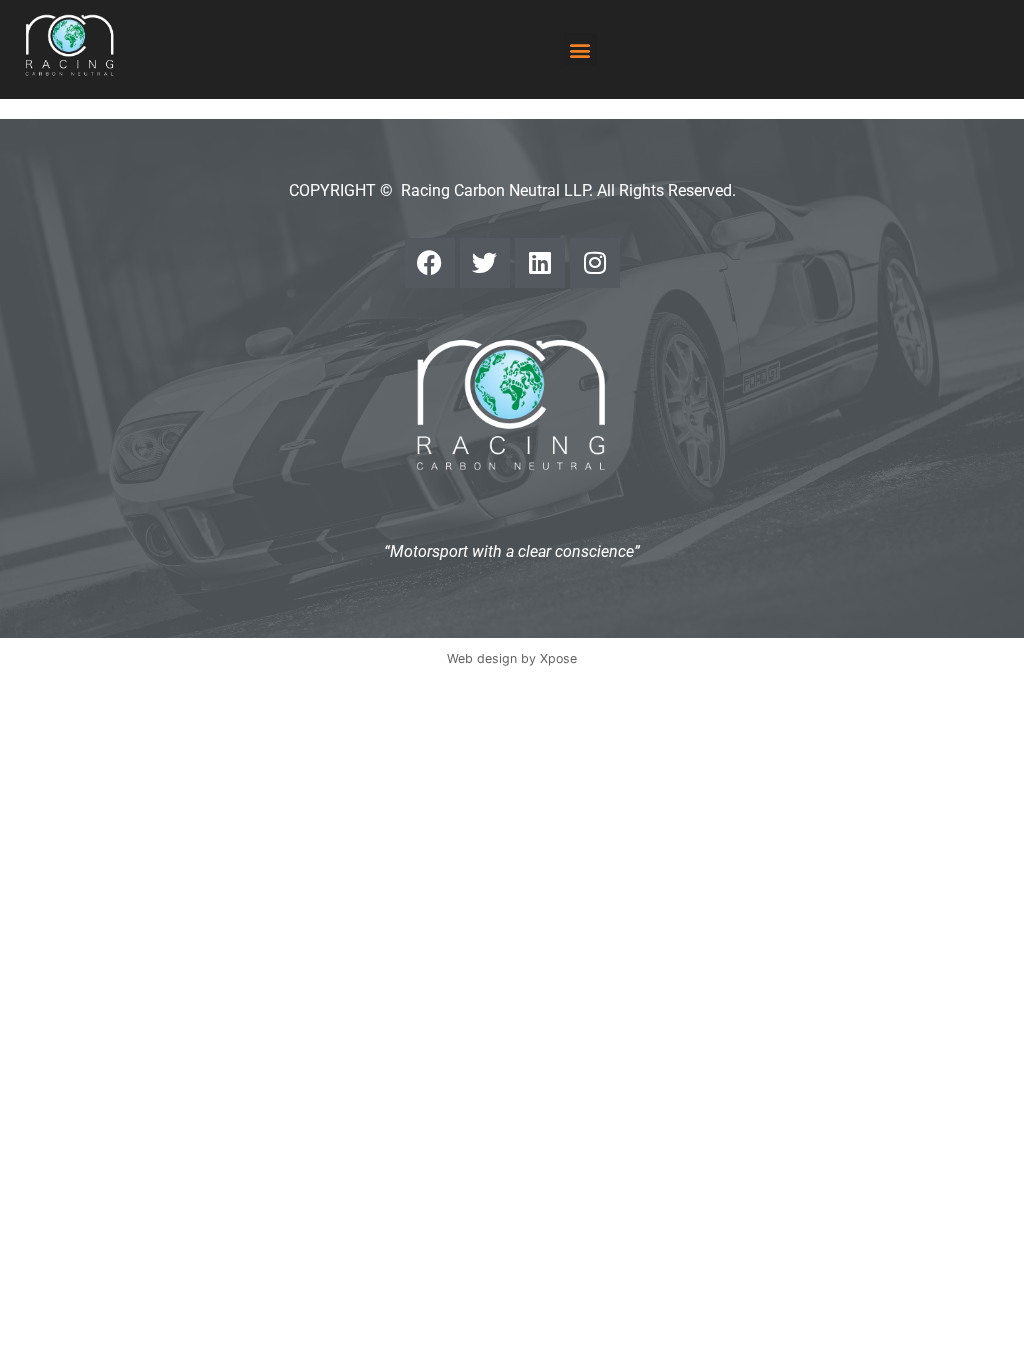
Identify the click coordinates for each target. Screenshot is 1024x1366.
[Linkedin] (540, 263)
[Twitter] (485, 263)
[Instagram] (595, 263)
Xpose (558, 658)
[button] (580, 49)
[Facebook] (430, 263)
